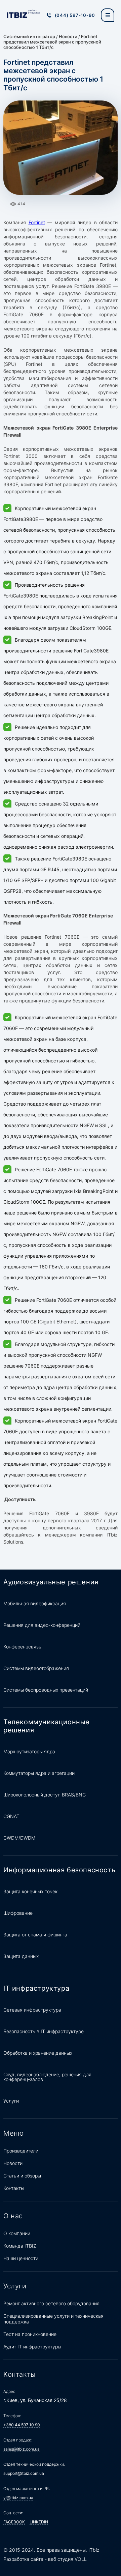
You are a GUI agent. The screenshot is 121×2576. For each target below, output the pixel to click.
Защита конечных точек (30, 1891)
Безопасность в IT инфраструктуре (44, 2031)
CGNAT (11, 1816)
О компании (17, 2233)
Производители (21, 2151)
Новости (68, 36)
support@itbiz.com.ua (24, 2473)
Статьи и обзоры (22, 2176)
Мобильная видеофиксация (35, 1603)
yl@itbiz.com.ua (18, 2498)
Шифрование (18, 1913)
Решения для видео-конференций (42, 1625)
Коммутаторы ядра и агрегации (39, 1773)
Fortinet (37, 222)
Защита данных (21, 1956)
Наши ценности (21, 2258)
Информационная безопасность (59, 1870)
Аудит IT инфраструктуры (32, 2347)
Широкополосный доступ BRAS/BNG (45, 1795)
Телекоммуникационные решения (47, 1726)
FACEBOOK (14, 2522)
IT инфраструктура (36, 1988)
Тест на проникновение (30, 2334)
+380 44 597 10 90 (22, 2425)
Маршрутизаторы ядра (29, 1751)
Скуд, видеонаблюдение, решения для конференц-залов (47, 2077)
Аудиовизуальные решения (51, 1582)
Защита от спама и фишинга (35, 1935)
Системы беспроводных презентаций (46, 1690)
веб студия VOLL (67, 2559)
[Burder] (108, 15)
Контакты (14, 2188)
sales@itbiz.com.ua (22, 2449)
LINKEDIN (39, 2522)
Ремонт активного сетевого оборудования (51, 2303)
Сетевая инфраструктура (32, 2010)
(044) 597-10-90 (75, 15)
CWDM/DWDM (19, 1838)
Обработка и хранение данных (38, 2053)
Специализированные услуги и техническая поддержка (53, 2319)
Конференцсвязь (22, 1647)
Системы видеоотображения (36, 1668)
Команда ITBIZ (20, 2246)
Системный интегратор (29, 36)
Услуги (11, 2101)
